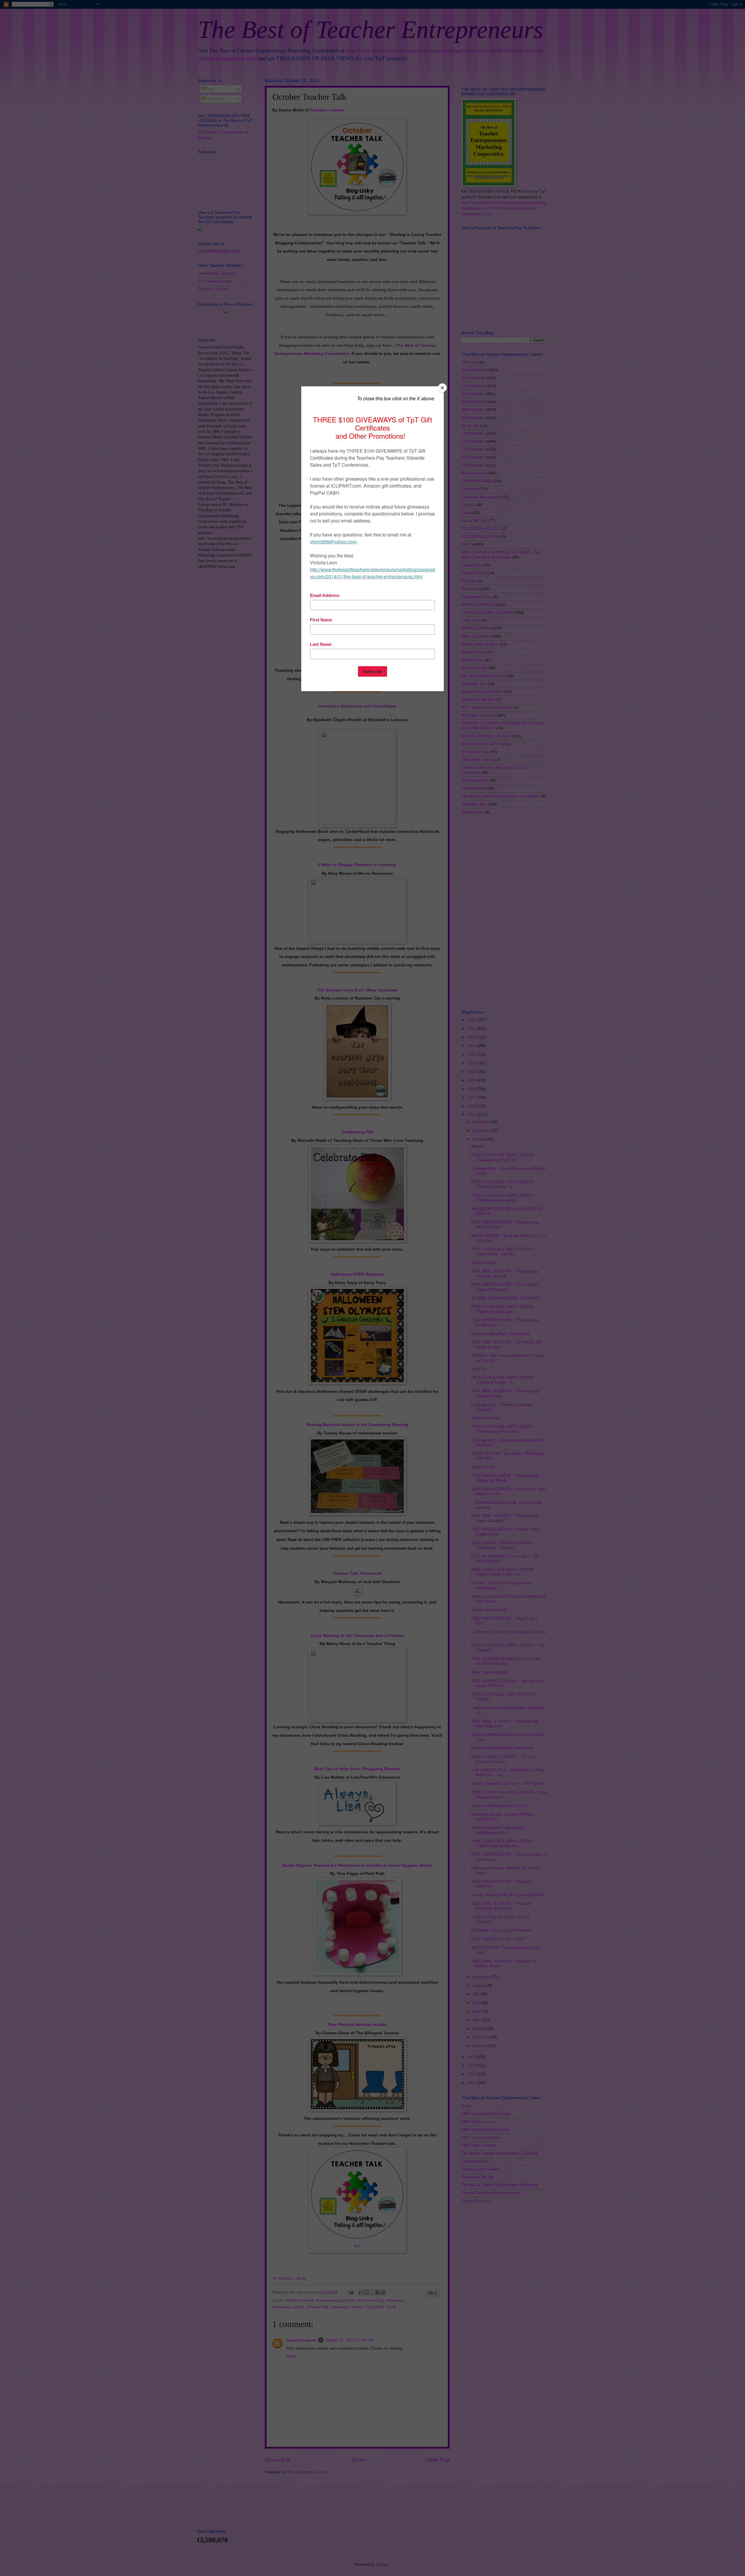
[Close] (442, 388)
